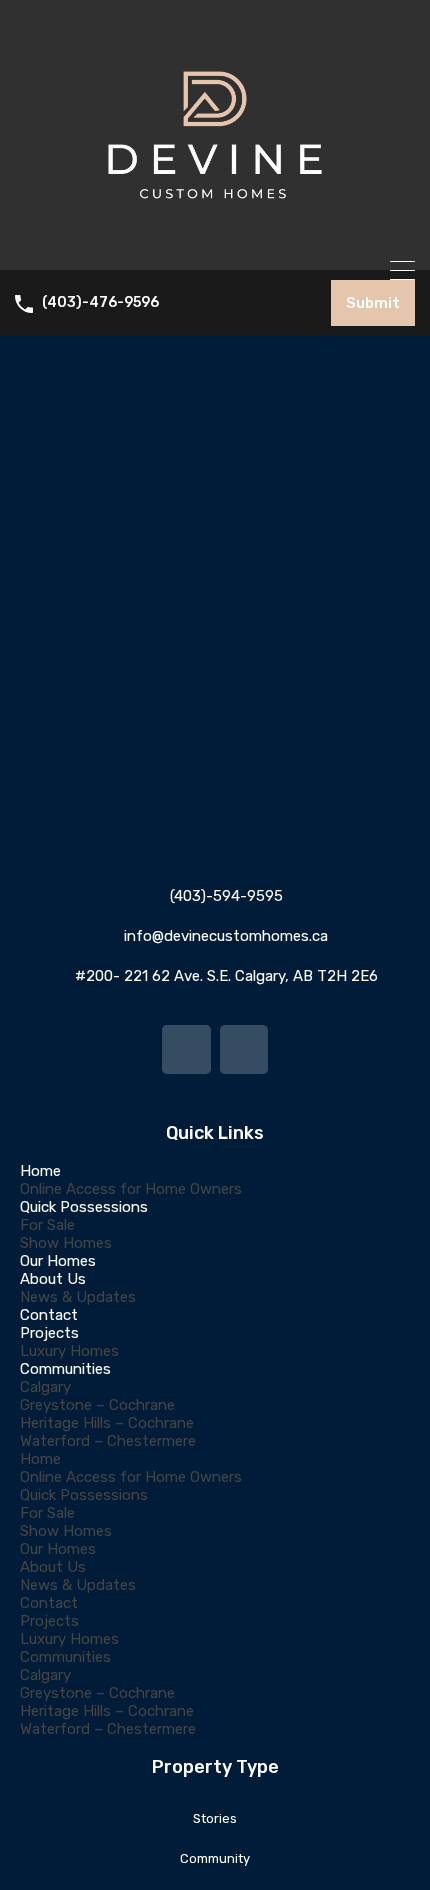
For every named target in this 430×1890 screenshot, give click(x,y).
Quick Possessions (84, 1207)
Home (40, 1171)
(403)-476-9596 (100, 303)
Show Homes (66, 1243)
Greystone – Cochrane (97, 1405)
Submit (373, 303)
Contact (49, 1315)
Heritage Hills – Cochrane (107, 1423)
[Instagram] (244, 1049)
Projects (49, 1333)
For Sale (47, 1225)
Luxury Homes (69, 1351)
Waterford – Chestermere (108, 1441)
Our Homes (58, 1261)
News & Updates (78, 1297)
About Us (53, 1279)
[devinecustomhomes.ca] (215, 246)
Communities (65, 1369)
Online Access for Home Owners (131, 1189)
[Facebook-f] (186, 1049)
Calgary (45, 1387)
